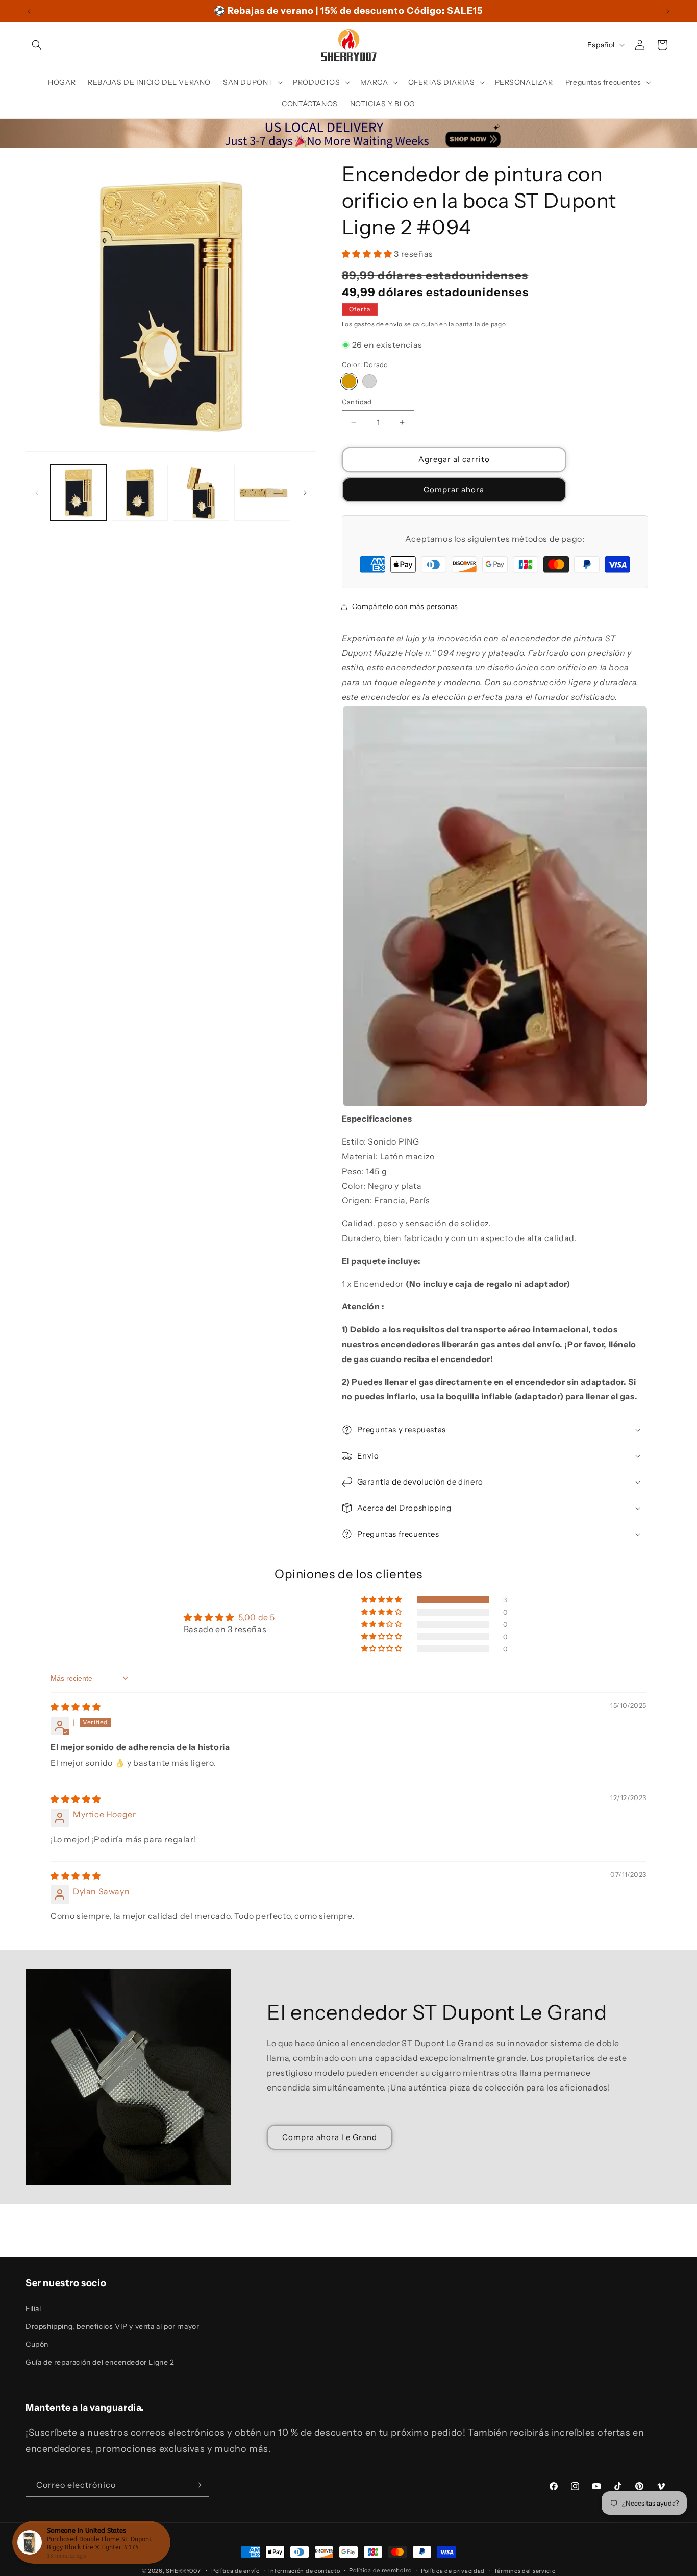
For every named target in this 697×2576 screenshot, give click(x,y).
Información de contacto (304, 2570)
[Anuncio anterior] (29, 11)
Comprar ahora (454, 489)
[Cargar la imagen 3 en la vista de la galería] (201, 493)
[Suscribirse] (197, 2485)
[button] (37, 45)
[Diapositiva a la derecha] (305, 493)
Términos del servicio (525, 2570)
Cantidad (357, 402)
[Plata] (369, 381)
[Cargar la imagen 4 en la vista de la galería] (262, 493)
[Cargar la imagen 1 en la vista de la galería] (79, 493)
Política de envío (235, 2570)
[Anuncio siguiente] (668, 11)
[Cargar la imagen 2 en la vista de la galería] (140, 493)
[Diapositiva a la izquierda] (37, 493)
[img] (76, 1707)
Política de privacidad (453, 2570)
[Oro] (349, 381)
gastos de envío (379, 324)
